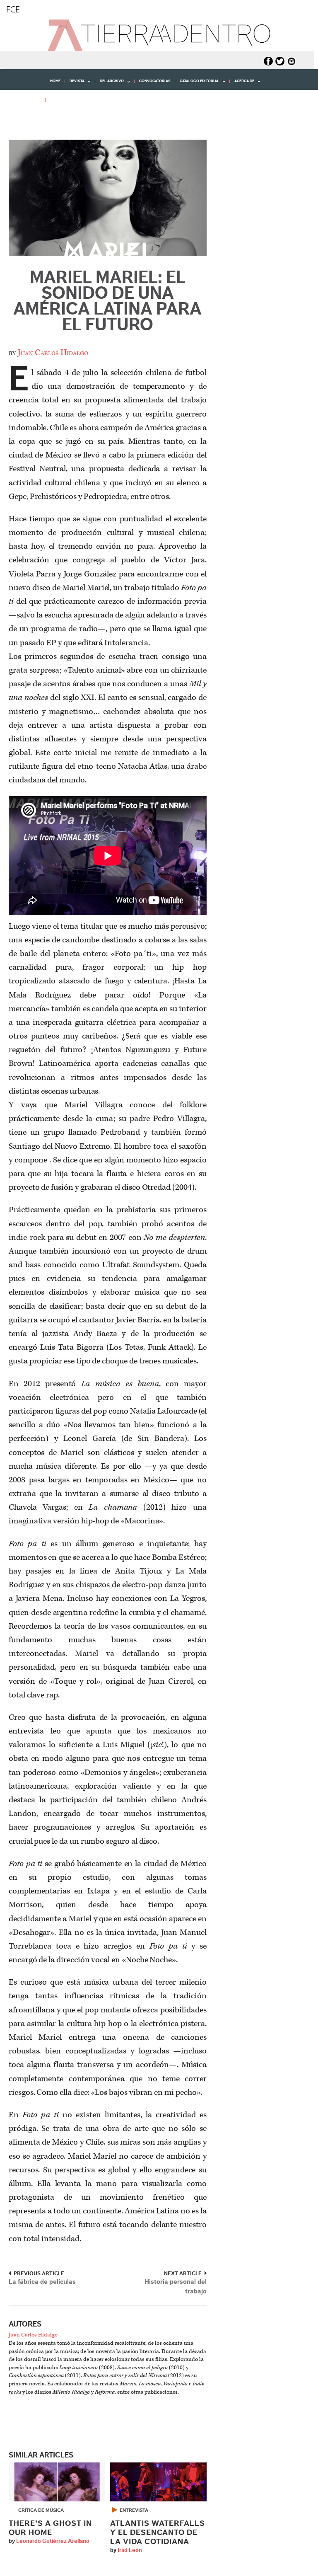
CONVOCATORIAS (155, 81)
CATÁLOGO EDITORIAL (197, 84)
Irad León (130, 2550)
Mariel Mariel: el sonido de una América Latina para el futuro (107, 301)
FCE (13, 9)
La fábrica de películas (42, 2282)
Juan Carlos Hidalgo (53, 353)
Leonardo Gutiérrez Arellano (53, 2541)
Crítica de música (41, 2510)
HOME (55, 81)
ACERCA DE (242, 84)
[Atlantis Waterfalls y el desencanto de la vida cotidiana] (158, 2482)
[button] (20, 118)
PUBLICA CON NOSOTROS (73, 100)
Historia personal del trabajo (176, 2287)
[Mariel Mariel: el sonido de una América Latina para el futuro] (108, 197)
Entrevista (134, 2510)
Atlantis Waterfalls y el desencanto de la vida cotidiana (158, 2533)
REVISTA (75, 84)
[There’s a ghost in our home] (57, 2482)
